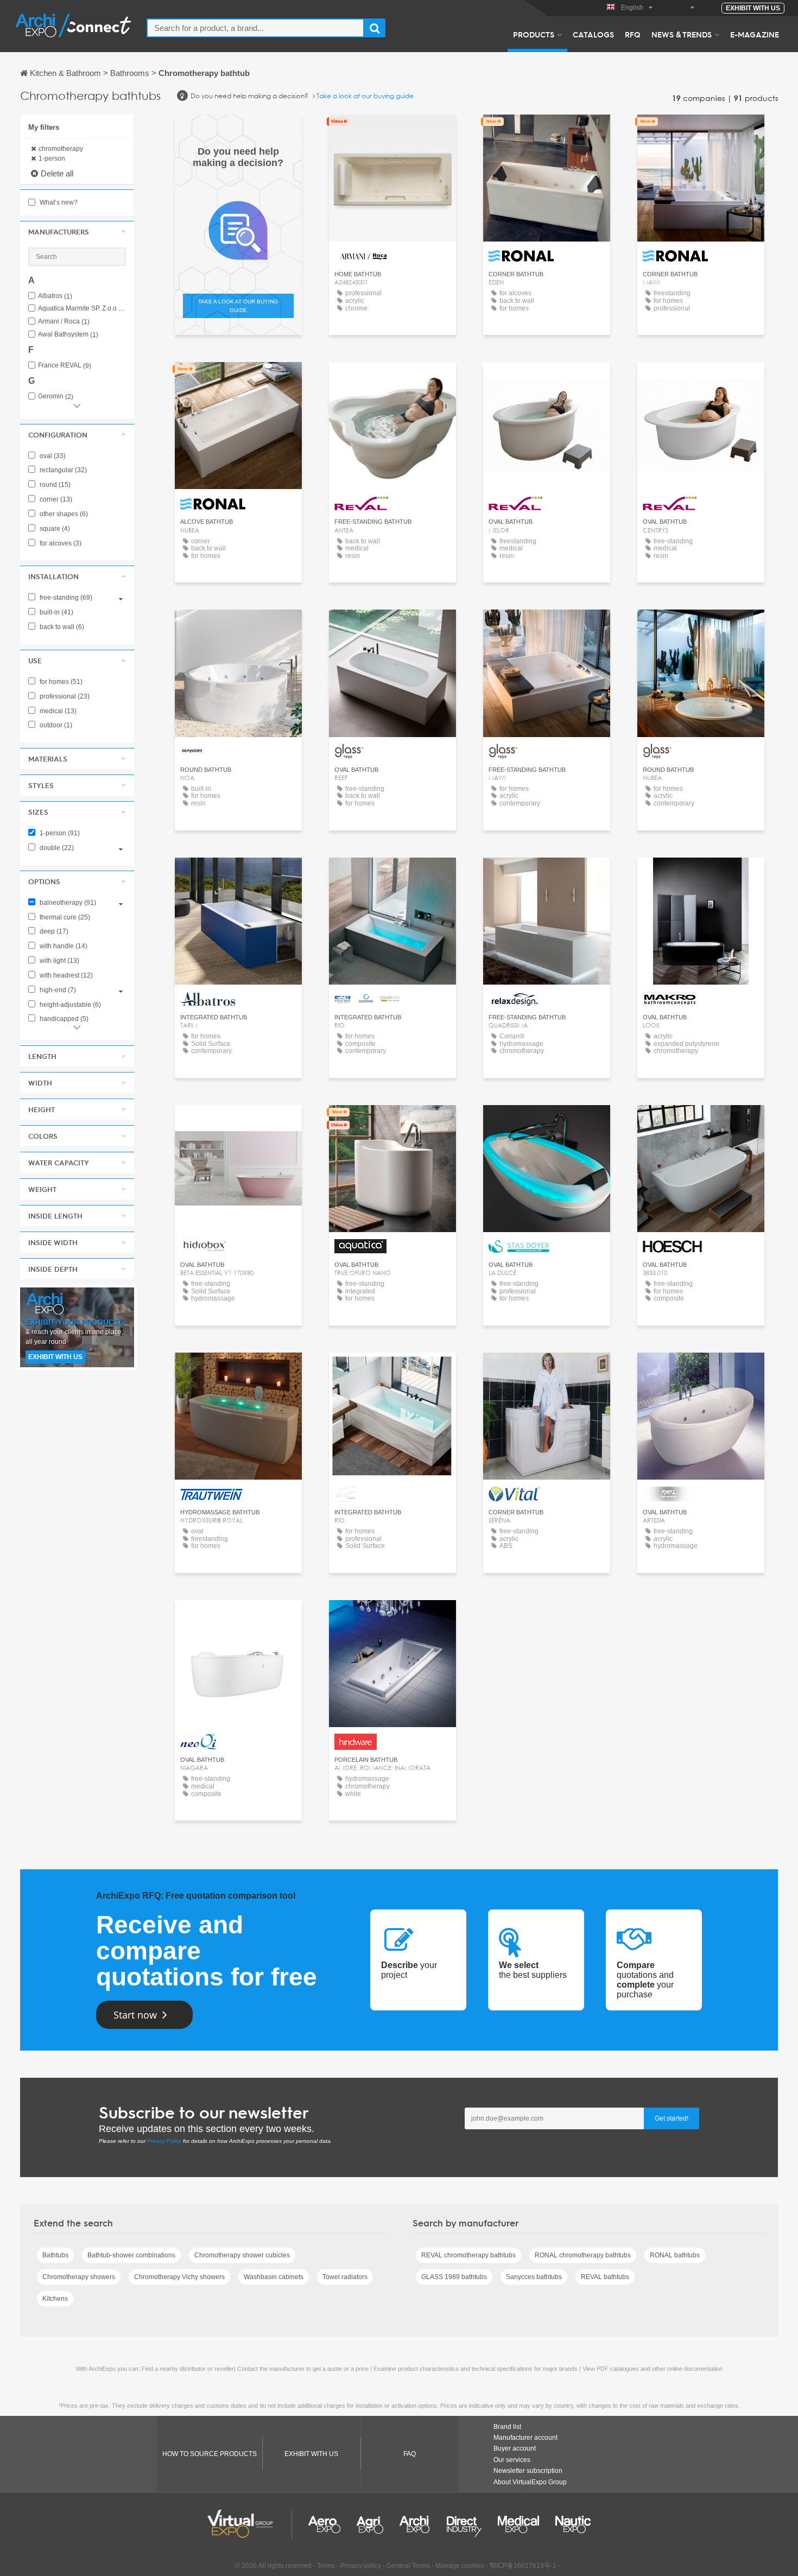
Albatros (55, 296)
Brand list (507, 2427)
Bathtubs (55, 2255)
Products (534, 34)
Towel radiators (345, 2277)
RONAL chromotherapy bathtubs (583, 2255)
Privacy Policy (164, 2141)
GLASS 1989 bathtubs (454, 2277)
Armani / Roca (64, 322)
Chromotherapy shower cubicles (242, 2255)
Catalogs (593, 34)
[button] (77, 232)
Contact (392, 133)
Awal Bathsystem (68, 335)
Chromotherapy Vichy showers (179, 2277)
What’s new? (58, 202)
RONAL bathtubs (675, 2255)
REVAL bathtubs (605, 2277)
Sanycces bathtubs (534, 2277)
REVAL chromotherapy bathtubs (468, 2255)
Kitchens (55, 2299)
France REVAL (65, 366)
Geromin (56, 396)
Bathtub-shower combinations (131, 2255)
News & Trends (682, 34)
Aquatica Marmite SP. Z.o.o (82, 309)
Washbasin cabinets (274, 2277)
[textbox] (255, 28)
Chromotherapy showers (79, 2277)
